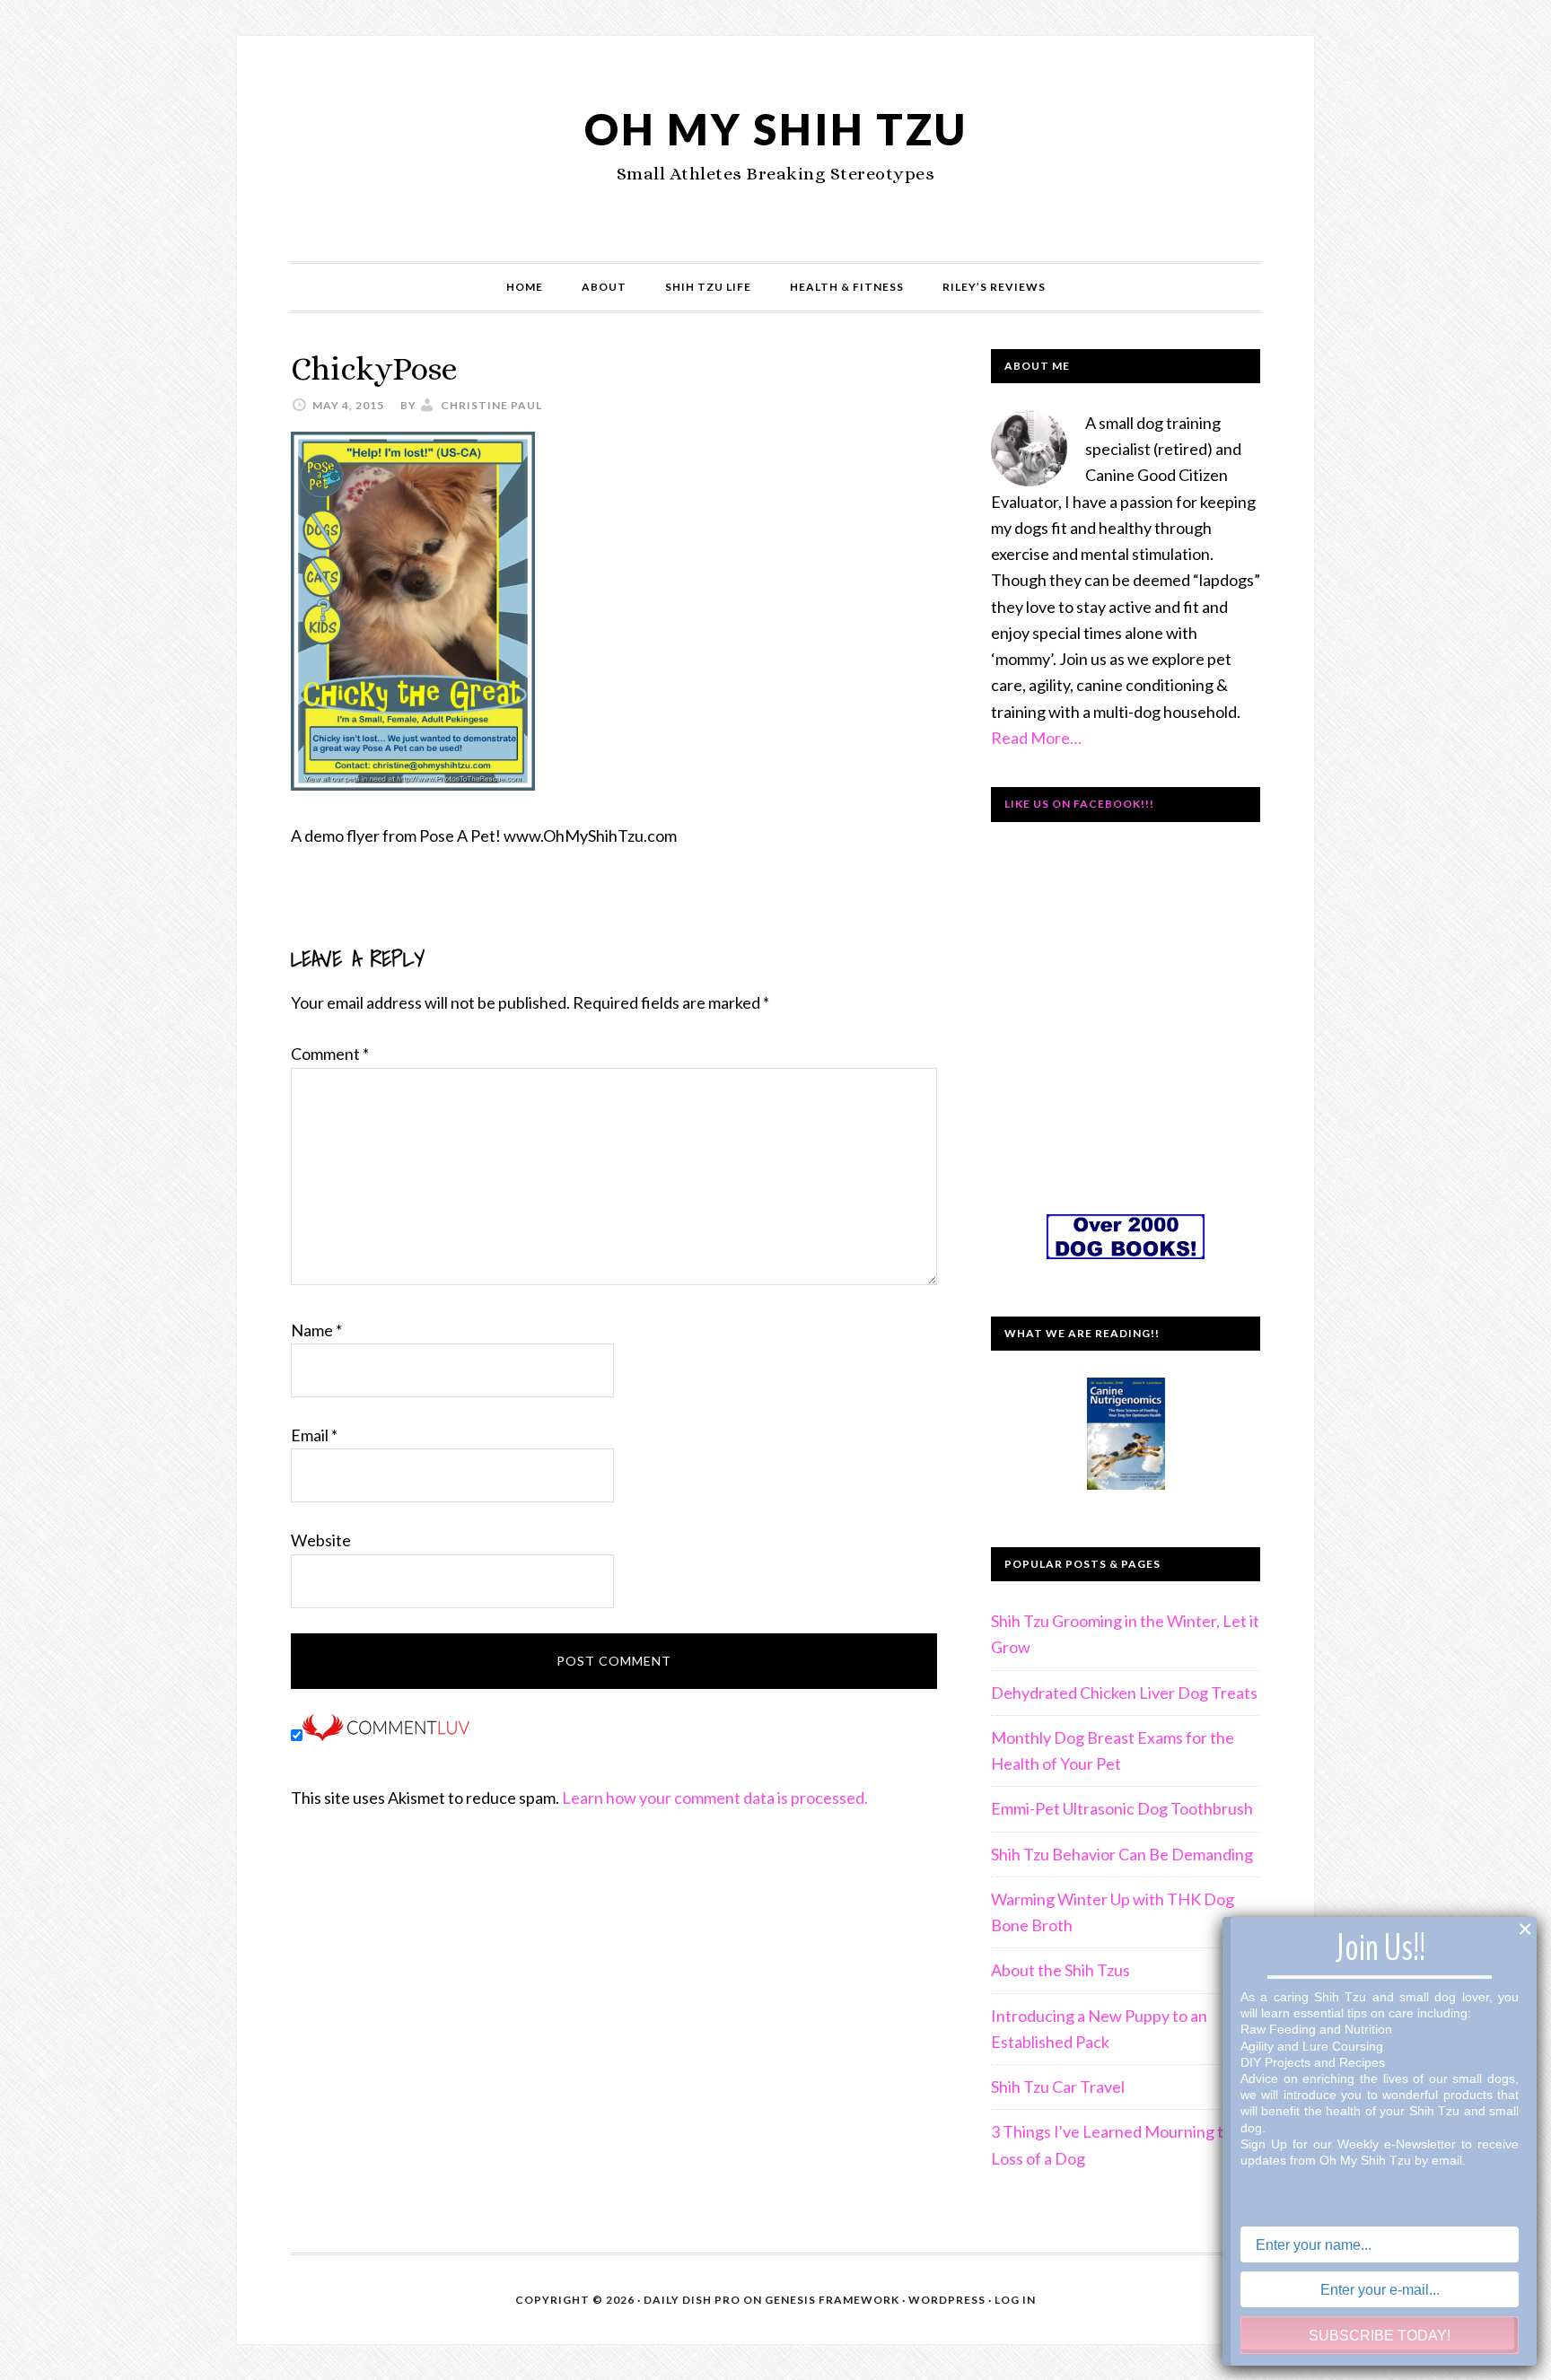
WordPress (947, 2300)
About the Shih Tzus (1060, 1970)
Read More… (1036, 738)
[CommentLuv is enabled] (386, 1735)
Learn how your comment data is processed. (715, 1798)
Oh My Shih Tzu (776, 129)
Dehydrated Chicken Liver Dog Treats (1124, 1693)
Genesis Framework (832, 2300)
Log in (1015, 2300)
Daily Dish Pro (692, 2300)
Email (314, 1435)
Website (321, 1540)
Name (316, 1330)
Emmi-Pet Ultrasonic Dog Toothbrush (1122, 1808)
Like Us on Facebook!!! (1079, 804)
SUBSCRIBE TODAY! (1380, 2336)
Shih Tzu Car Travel (1058, 2087)
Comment (330, 1054)
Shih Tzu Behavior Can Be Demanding (1122, 1854)
